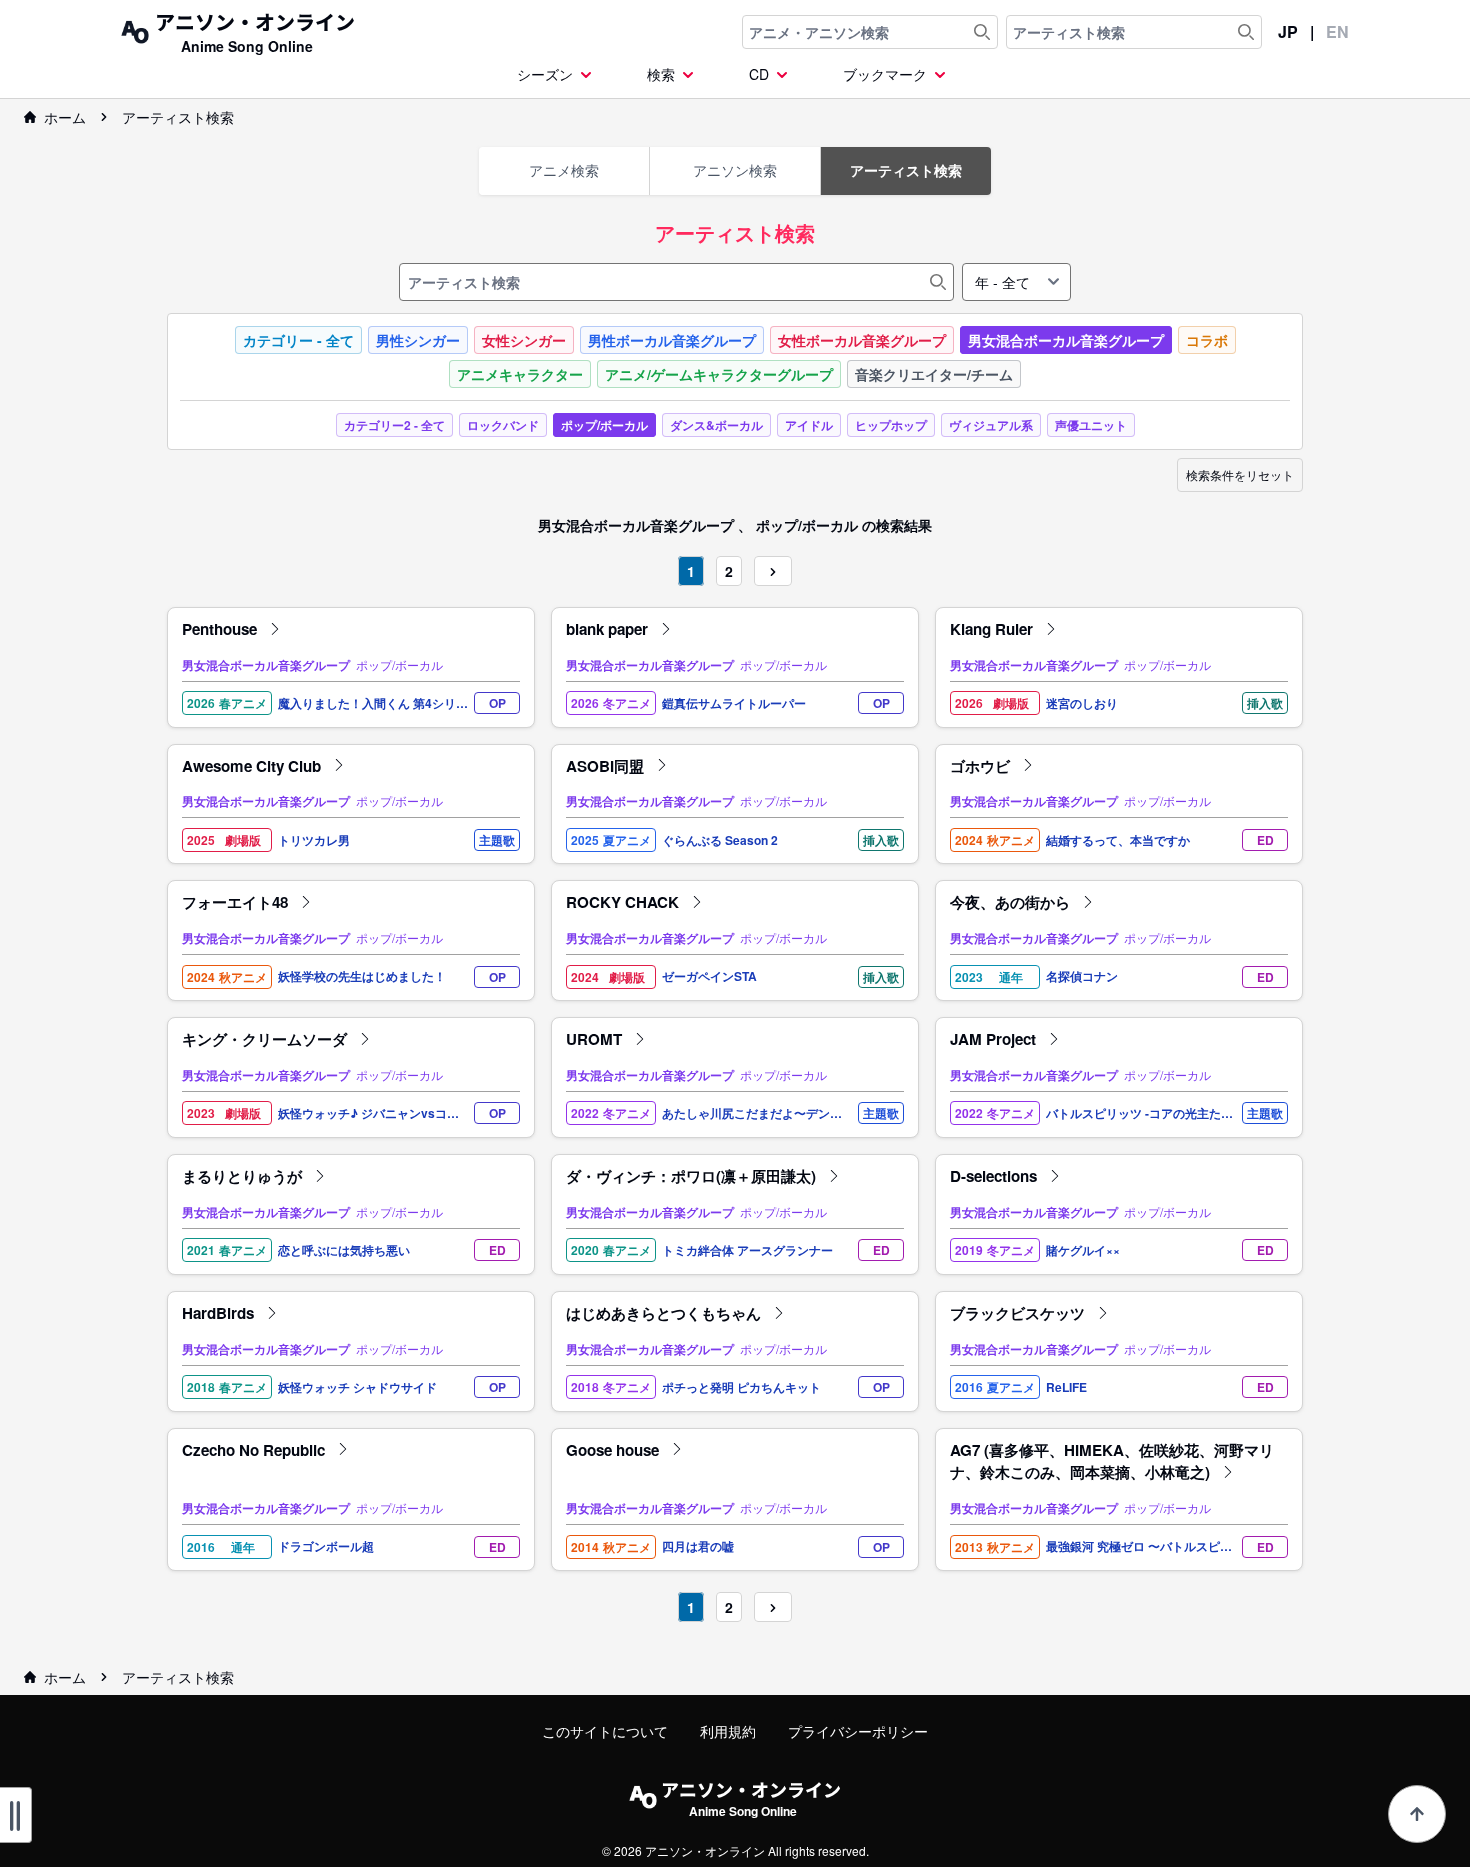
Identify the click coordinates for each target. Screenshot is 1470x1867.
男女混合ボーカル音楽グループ (1066, 340)
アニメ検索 (564, 170)
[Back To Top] (1417, 1814)
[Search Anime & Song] (982, 32)
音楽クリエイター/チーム (934, 374)
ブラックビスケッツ (1019, 1313)
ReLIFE (1066, 1387)
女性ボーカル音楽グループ (862, 340)
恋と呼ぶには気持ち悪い (344, 1250)
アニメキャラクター (520, 374)
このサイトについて (605, 1731)
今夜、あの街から (1012, 902)
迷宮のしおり (1082, 703)
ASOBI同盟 (607, 766)
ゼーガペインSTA (709, 976)
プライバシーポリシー (858, 1731)
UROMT (596, 1039)
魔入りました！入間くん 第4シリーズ (373, 703)
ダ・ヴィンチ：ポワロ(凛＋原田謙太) (693, 1176)
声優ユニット (1091, 425)
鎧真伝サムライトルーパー (734, 703)
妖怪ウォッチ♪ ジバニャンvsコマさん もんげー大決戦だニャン (368, 1113)
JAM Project (995, 1039)
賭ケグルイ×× (1083, 1250)
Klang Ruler (993, 629)
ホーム (65, 117)
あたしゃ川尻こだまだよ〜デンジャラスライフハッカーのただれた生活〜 (752, 1113)
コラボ (1207, 340)
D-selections (995, 1176)
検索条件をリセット (1240, 474)
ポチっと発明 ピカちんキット (741, 1387)
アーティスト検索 (178, 117)
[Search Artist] (1246, 32)
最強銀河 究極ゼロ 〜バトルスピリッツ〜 (1139, 1546)
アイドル (809, 425)
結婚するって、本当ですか (1118, 840)
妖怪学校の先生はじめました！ (362, 976)
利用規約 (728, 1731)
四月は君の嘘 (698, 1546)
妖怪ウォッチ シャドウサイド (357, 1387)
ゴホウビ (982, 766)
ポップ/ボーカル (604, 425)
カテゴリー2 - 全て (394, 425)
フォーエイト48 (237, 902)
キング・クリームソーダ (266, 1039)
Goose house (614, 1450)
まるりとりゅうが (244, 1176)
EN (1337, 31)
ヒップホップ (891, 425)
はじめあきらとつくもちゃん (665, 1313)
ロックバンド (503, 425)
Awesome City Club (253, 766)
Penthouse (221, 629)
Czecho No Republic (255, 1450)
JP (1288, 31)
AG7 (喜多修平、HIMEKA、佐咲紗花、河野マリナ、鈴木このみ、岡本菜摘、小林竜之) (1112, 1461)
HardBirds (220, 1313)
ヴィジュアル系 (991, 425)
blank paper (609, 629)
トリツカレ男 (314, 840)
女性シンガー (524, 340)
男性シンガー (418, 340)
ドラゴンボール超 (326, 1546)
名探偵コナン (1082, 976)
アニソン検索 (735, 170)
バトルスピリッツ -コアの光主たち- (1133, 1113)
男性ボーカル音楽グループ (672, 340)
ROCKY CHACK (624, 902)
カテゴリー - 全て (298, 340)
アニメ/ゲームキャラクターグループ (719, 374)
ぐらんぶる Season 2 (720, 840)
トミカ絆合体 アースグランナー (747, 1250)
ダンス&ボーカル (716, 425)
